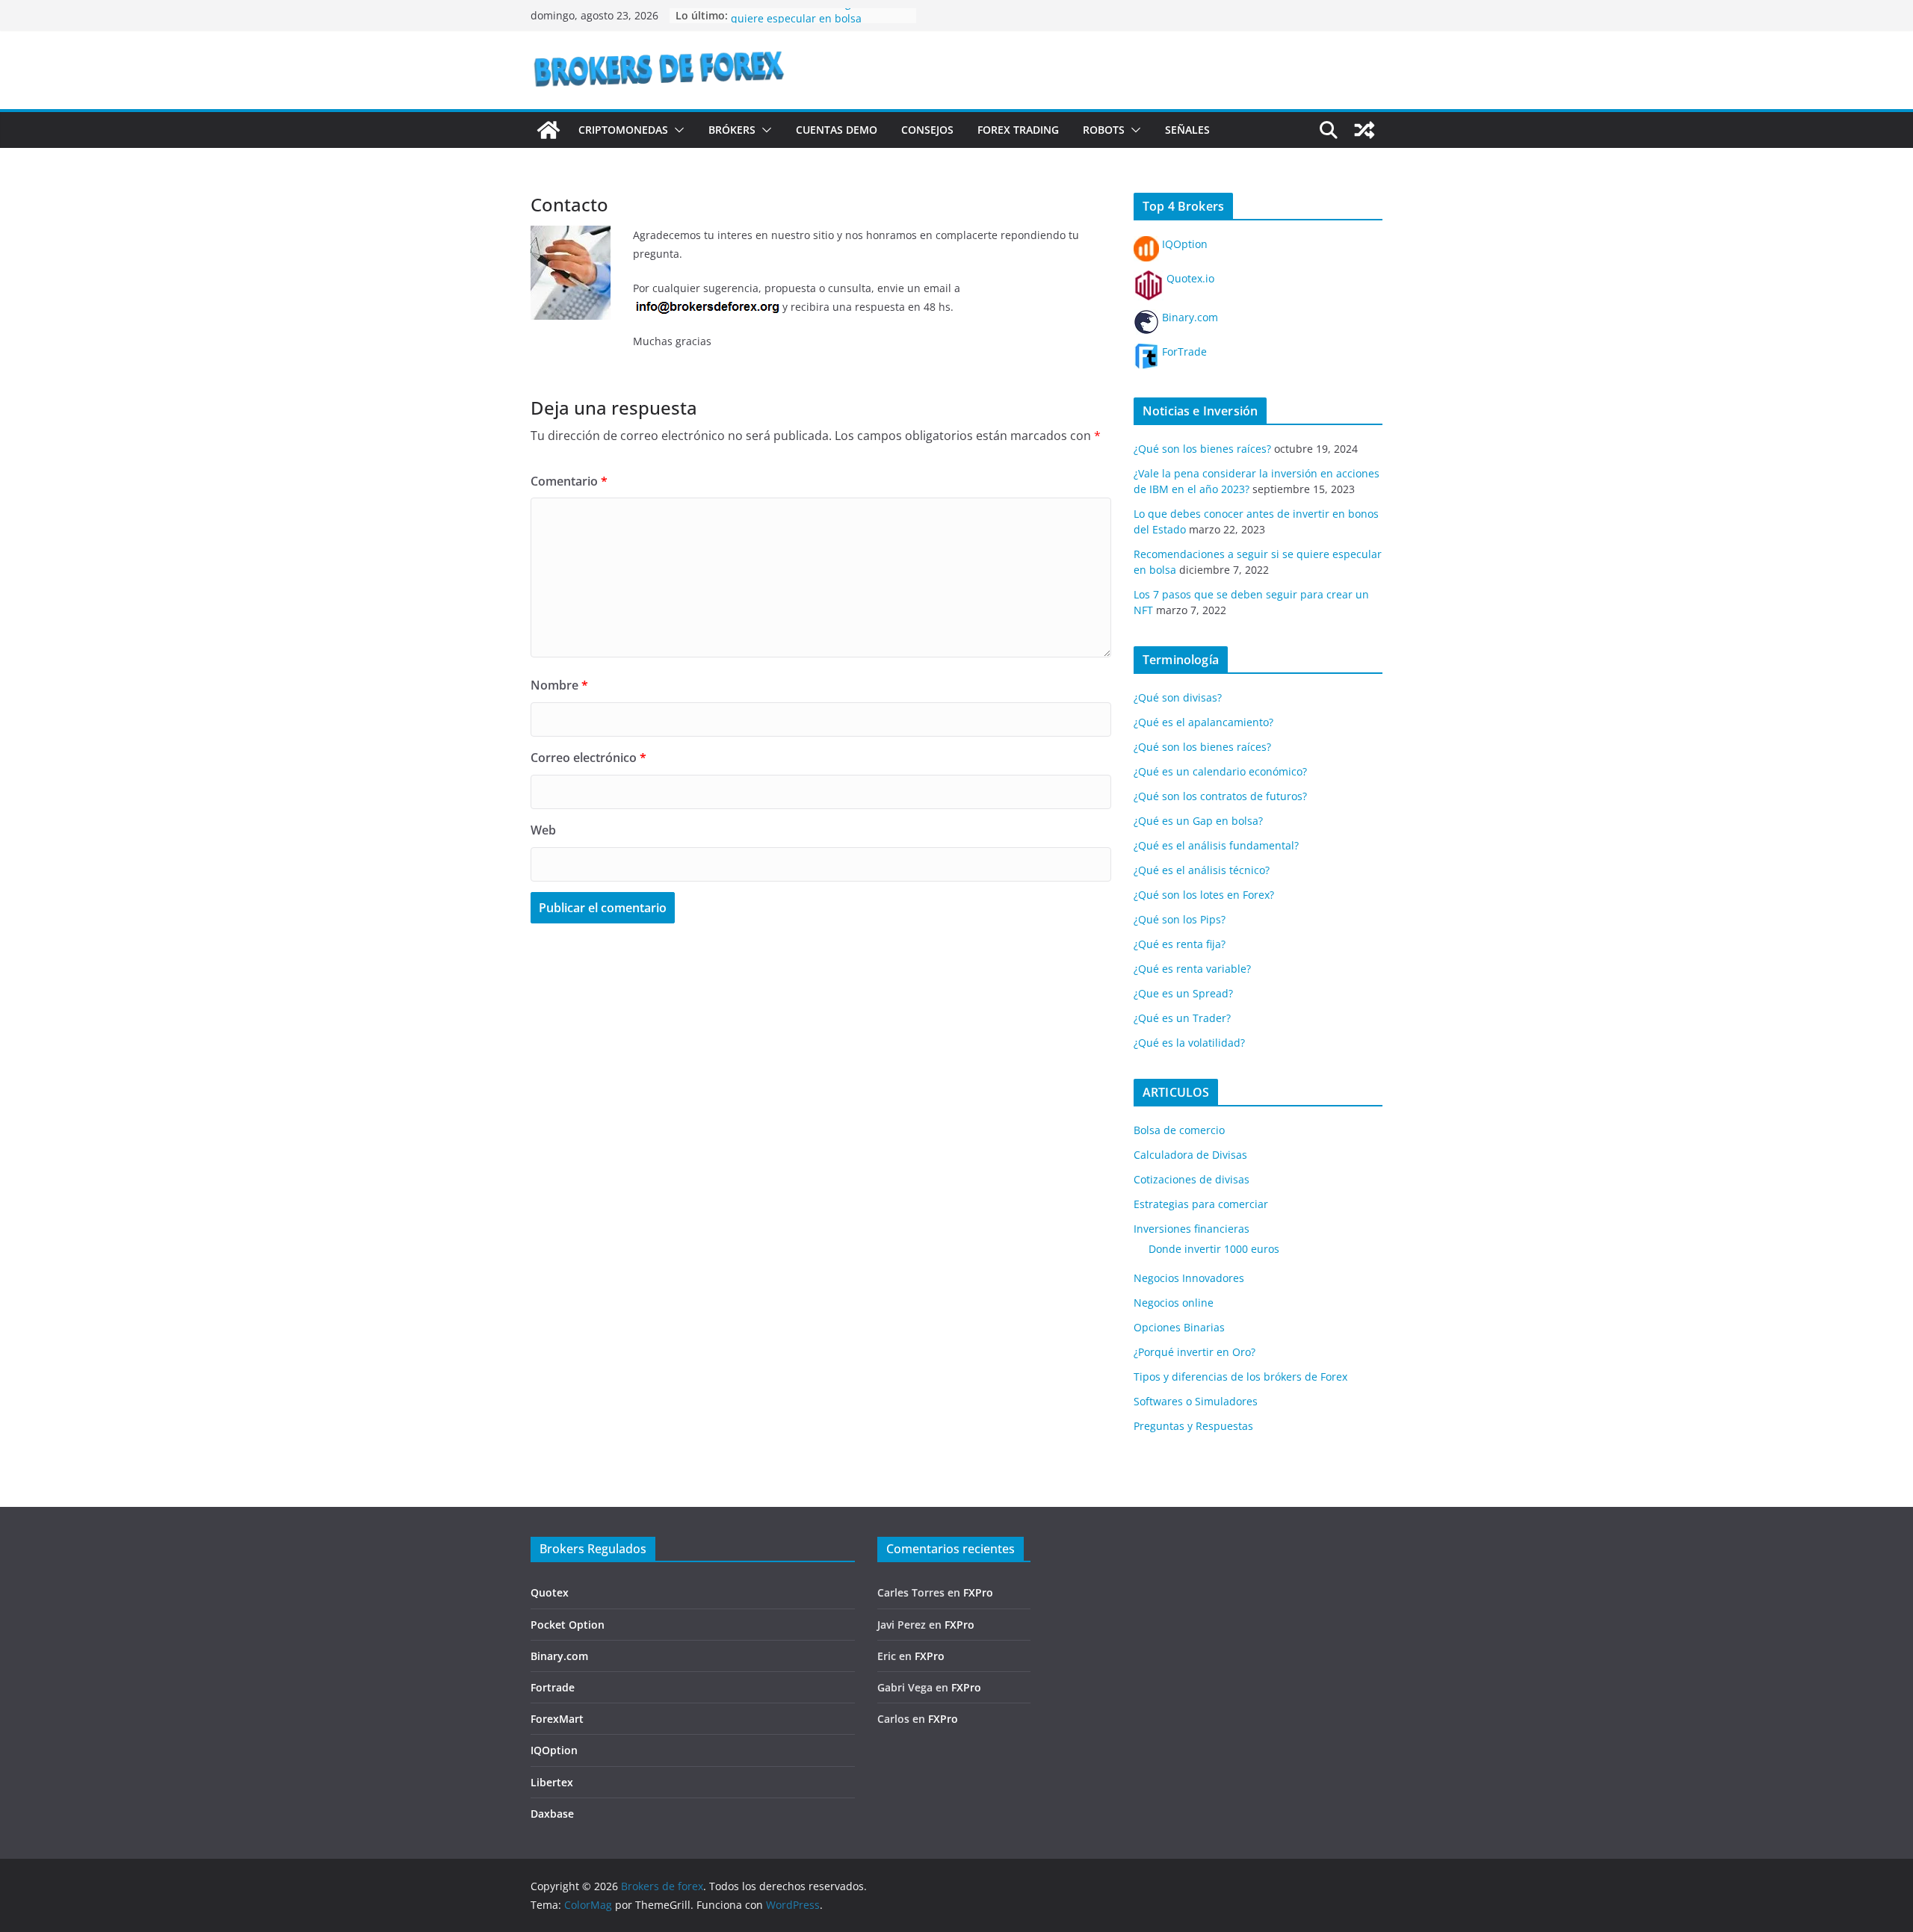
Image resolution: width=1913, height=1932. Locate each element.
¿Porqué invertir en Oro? (1195, 1352)
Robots (1104, 130)
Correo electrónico (588, 758)
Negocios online (1174, 1303)
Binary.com (1189, 317)
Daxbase (552, 1814)
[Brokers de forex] (548, 130)
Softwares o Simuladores (1196, 1401)
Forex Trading (1018, 130)
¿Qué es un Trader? (1182, 1018)
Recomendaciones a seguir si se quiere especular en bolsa (811, 23)
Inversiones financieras (1192, 1229)
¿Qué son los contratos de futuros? (1220, 796)
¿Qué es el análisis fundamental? (1216, 845)
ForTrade (1183, 352)
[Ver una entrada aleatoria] (1365, 130)
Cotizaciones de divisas (1192, 1179)
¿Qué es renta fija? (1180, 944)
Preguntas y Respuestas (1193, 1426)
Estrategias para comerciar (1201, 1204)
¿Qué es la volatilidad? (1189, 1043)
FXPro (978, 1592)
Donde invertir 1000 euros (1214, 1249)
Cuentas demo (837, 130)
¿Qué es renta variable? (1192, 969)
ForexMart (557, 1719)
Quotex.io (1189, 278)
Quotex (550, 1592)
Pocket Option (568, 1625)
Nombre (559, 685)
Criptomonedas (623, 130)
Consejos (927, 130)
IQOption (1183, 244)
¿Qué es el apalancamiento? (1203, 722)
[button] (676, 130)
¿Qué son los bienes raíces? (1202, 449)
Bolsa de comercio (1179, 1130)
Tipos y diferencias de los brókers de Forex (1240, 1377)
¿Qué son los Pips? (1180, 919)
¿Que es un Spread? (1183, 993)
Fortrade (553, 1687)
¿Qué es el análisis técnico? (1202, 870)
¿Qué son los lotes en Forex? (1204, 895)
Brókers (732, 130)
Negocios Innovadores (1189, 1278)
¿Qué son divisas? (1178, 697)
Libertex (552, 1782)
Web (543, 830)
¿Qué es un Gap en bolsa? (1198, 821)
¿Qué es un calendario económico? (1220, 771)
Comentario (569, 481)
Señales (1187, 130)
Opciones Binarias (1179, 1327)
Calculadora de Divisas (1190, 1155)
